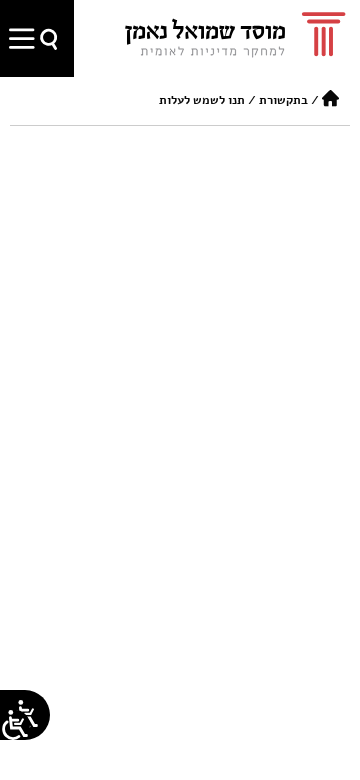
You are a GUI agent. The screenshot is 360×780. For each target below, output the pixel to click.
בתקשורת (283, 100)
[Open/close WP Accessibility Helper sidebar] (15, 725)
